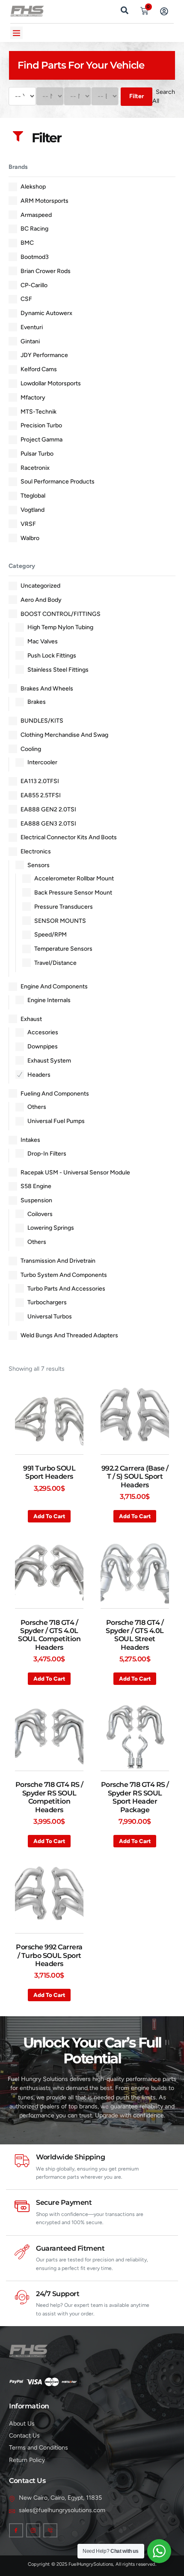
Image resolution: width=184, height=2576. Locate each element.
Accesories (43, 1032)
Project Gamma (42, 440)
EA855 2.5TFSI (41, 795)
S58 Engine (36, 1186)
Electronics (36, 851)
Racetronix (35, 468)
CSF (26, 299)
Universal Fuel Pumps (56, 1121)
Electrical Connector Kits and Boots (69, 837)
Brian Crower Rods (46, 271)
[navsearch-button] (125, 9)
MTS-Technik (39, 412)
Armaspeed (36, 215)
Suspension (36, 1200)
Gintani (30, 341)
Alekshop (33, 187)
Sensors (39, 865)
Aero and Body (41, 600)
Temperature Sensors (63, 949)
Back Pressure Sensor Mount (73, 893)
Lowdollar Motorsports (51, 383)
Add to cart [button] (49, 1516)
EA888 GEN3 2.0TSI (48, 824)
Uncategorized (40, 586)
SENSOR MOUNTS (60, 921)
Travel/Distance (55, 963)
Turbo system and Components (64, 1275)
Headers (39, 1075)
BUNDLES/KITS (42, 721)
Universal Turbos (50, 1317)
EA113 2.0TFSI (40, 781)
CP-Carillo (34, 285)
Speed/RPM (50, 935)
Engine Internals (49, 1000)
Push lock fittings (52, 656)
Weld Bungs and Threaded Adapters (69, 1335)
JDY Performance (44, 355)
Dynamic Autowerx (46, 313)
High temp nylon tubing (60, 627)
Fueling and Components (55, 1094)
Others (37, 1107)
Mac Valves (43, 641)
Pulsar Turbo (37, 454)
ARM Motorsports (45, 201)
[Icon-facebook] (16, 2530)
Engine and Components (54, 986)
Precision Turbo (41, 425)
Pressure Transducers (64, 907)
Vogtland (33, 510)
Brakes (37, 702)
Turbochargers (47, 1302)
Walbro (30, 538)
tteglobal (33, 496)
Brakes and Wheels (47, 689)
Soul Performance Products (58, 482)
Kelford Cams (39, 369)
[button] (16, 33)
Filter (137, 96)
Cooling (31, 749)
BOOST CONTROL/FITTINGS (61, 614)
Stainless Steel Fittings (58, 670)
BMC (27, 243)
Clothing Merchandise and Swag (64, 735)
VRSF (28, 524)
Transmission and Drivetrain (58, 1261)
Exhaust (31, 1019)
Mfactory (33, 398)
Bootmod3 (35, 257)
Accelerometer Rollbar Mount (74, 878)
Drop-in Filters (47, 1154)
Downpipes (43, 1046)
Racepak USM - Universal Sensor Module (75, 1172)
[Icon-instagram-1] (33, 2530)
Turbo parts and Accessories (66, 1289)
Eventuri (32, 327)
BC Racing (34, 229)
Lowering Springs (51, 1228)
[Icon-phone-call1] (50, 2530)
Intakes (30, 1140)
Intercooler (42, 762)
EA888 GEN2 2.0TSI (48, 809)
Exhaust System (49, 1061)
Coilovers (40, 1214)
